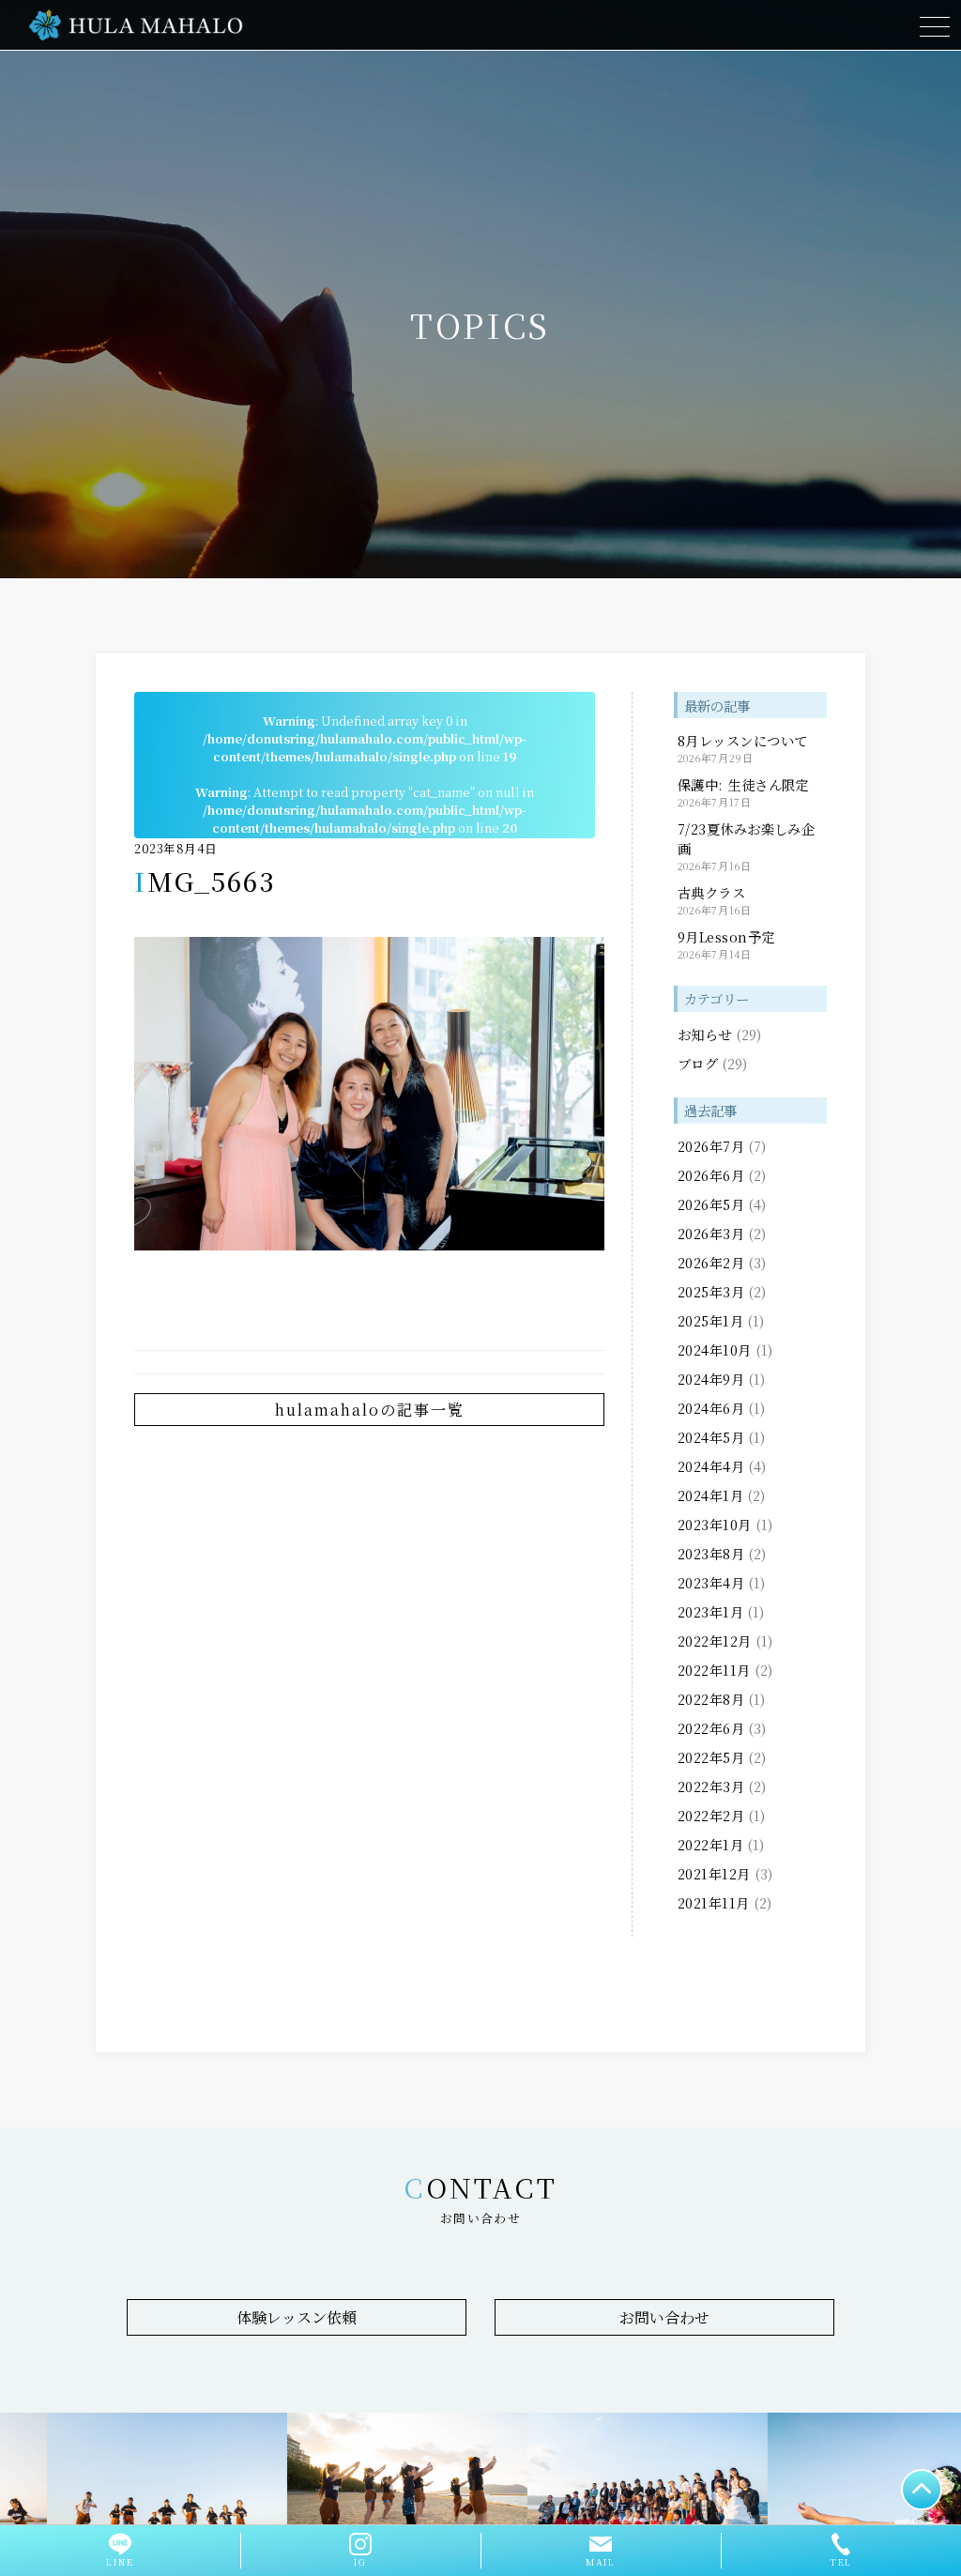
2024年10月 (715, 1349)
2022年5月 (711, 1757)
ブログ (698, 1063)
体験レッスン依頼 (297, 2317)
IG (360, 2562)
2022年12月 (715, 1641)
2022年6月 (711, 1728)
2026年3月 (711, 1233)
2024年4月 (711, 1466)
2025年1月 (710, 1320)
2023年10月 (715, 1524)
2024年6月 (711, 1408)
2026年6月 (711, 1175)
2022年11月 (714, 1670)
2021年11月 (714, 1902)
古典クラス (711, 892)
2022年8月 (711, 1699)
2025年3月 (711, 1291)
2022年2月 (711, 1815)
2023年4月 (711, 1582)
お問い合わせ (664, 2317)
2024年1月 (710, 1495)
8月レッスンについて (743, 740)
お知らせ (705, 1034)
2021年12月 (714, 1873)
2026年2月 (711, 1262)
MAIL (601, 2562)
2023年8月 (711, 1553)
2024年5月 (711, 1437)
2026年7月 (711, 1146)
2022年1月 (710, 1844)
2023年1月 (710, 1611)
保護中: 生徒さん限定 (743, 784)
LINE (120, 2562)
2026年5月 (711, 1204)
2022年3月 (711, 1786)
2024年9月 (711, 1379)
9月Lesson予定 (726, 936)
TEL (841, 2562)
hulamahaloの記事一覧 (370, 1410)
